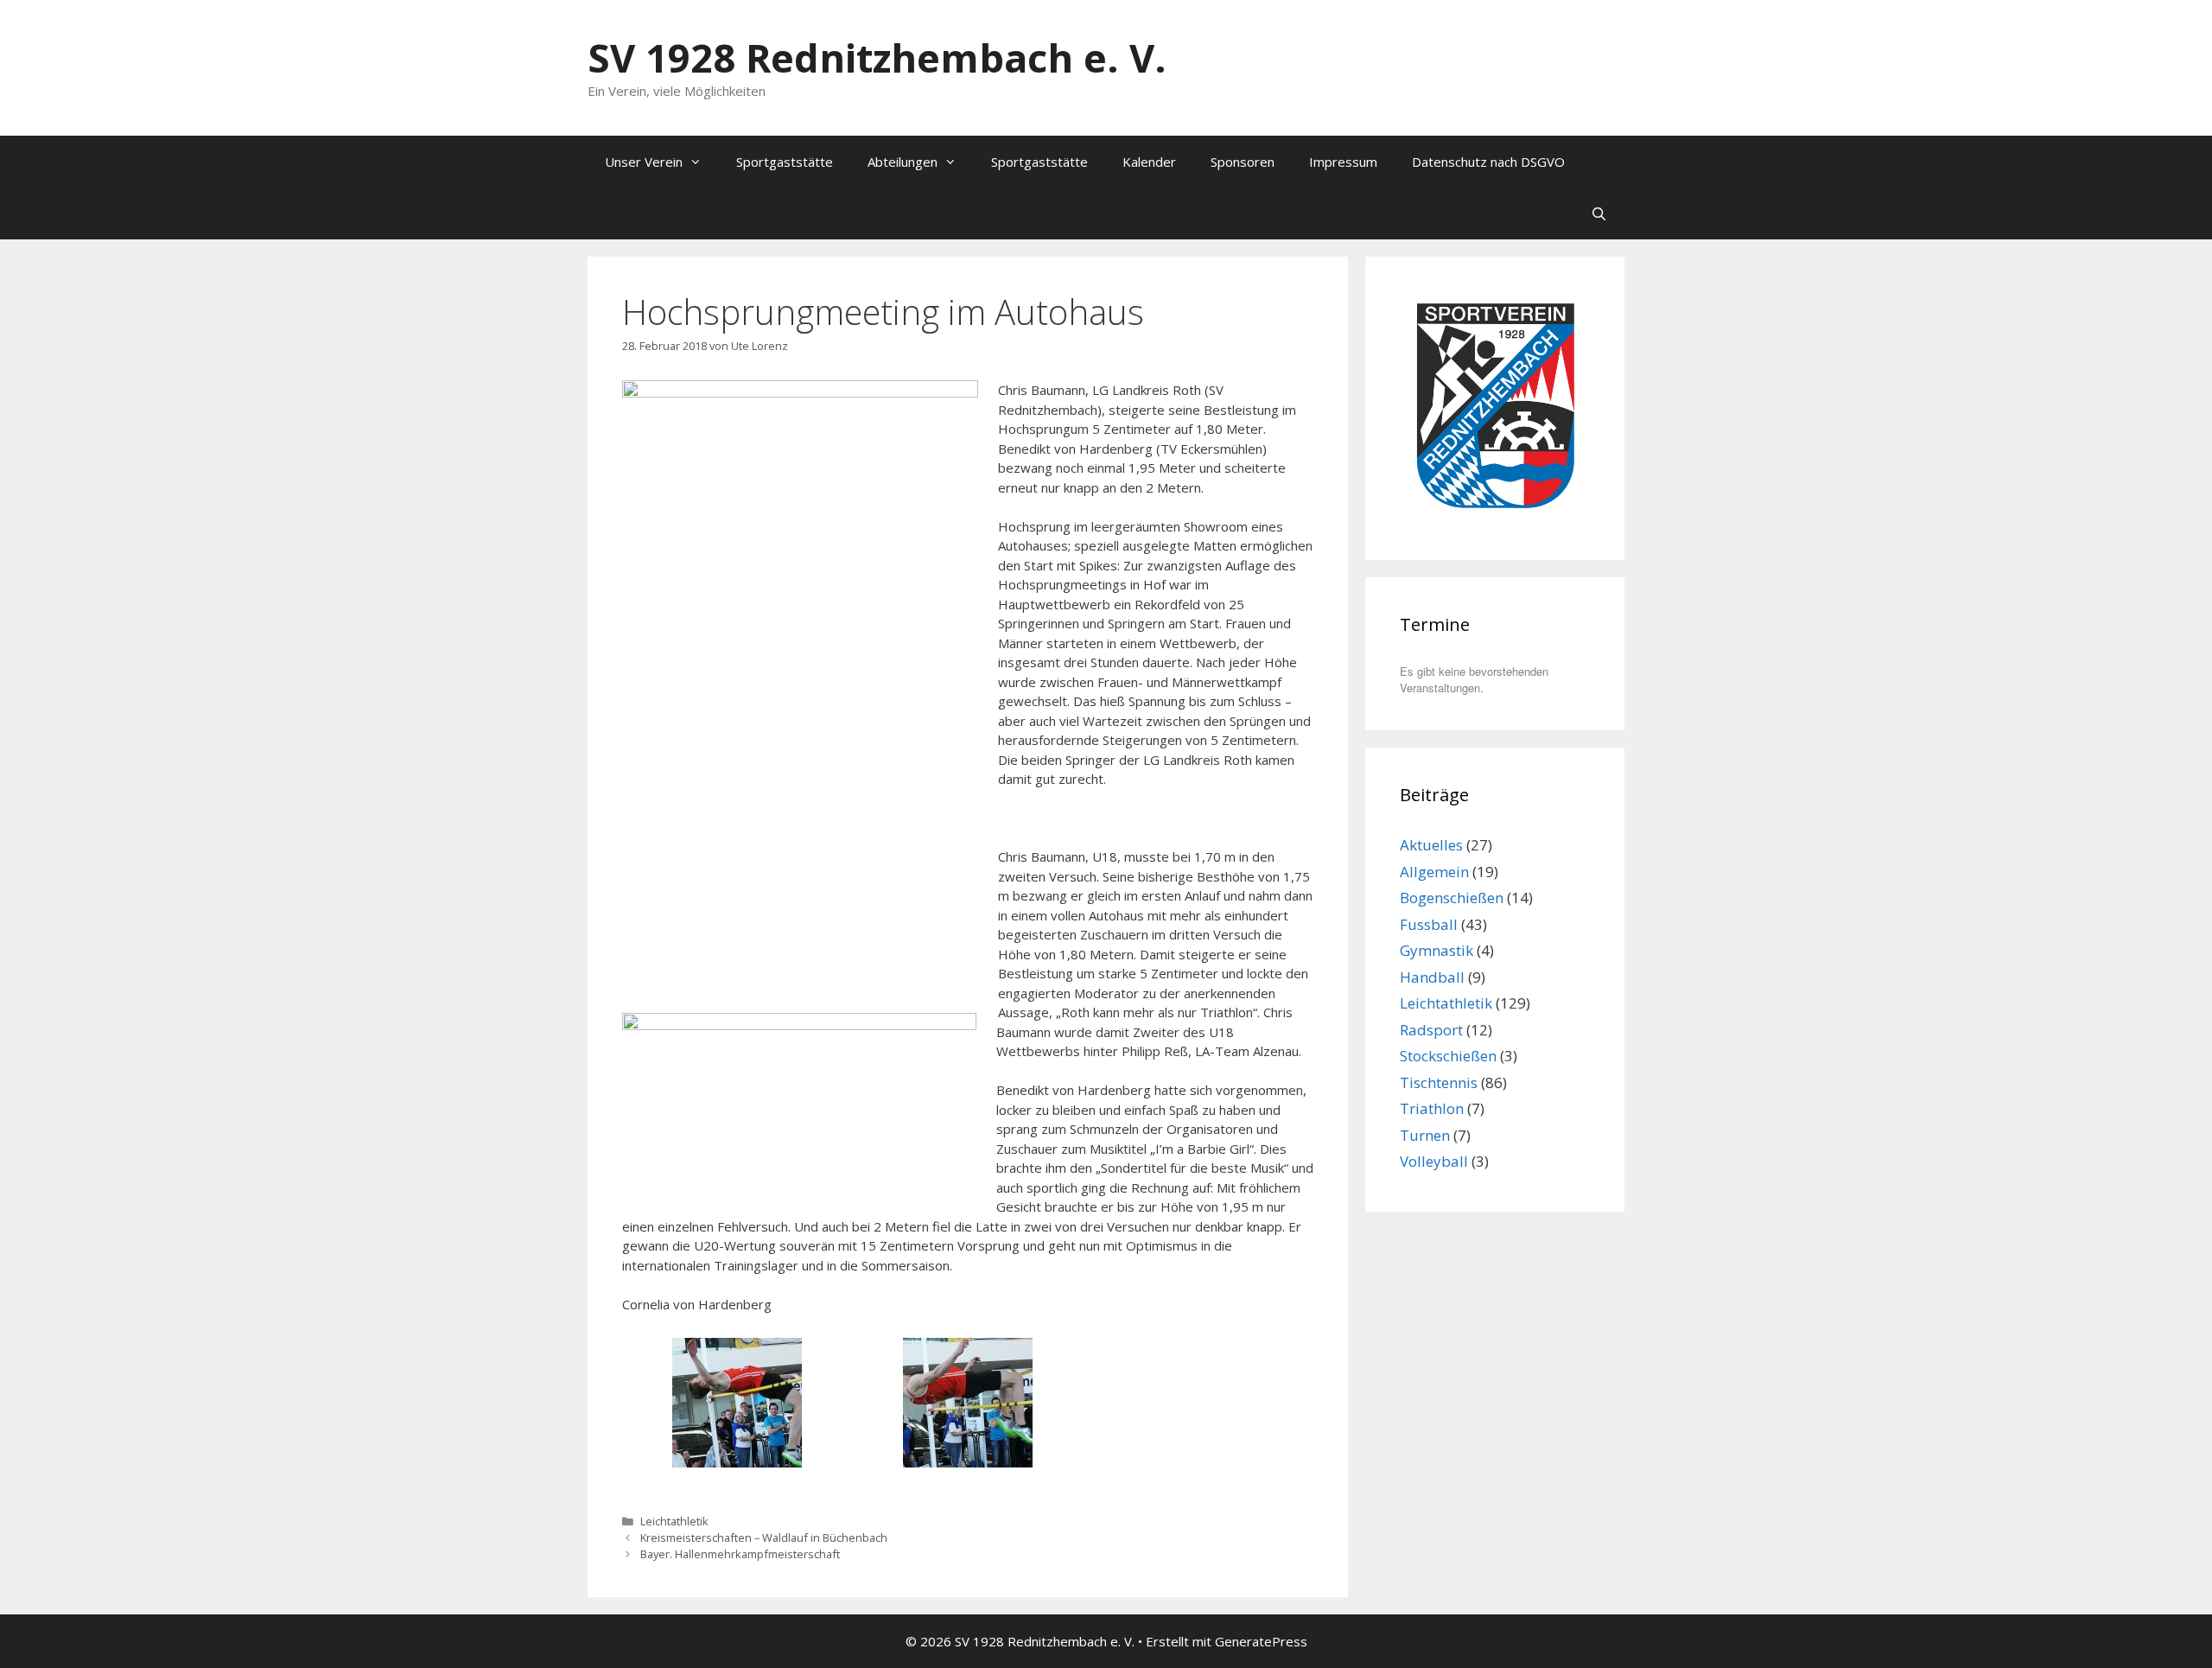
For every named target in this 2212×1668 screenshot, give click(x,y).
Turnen (1425, 1135)
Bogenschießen (1452, 898)
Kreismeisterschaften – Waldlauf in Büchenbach (764, 1537)
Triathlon (1432, 1108)
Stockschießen (1448, 1056)
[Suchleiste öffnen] (1599, 213)
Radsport (1431, 1030)
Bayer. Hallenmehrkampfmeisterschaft (740, 1554)
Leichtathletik (674, 1521)
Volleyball (1434, 1161)
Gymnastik (1437, 950)
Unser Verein (644, 162)
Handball (1432, 977)
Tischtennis (1439, 1082)
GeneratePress (1261, 1641)
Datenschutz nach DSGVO (1488, 162)
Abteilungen (903, 162)
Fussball (1429, 924)
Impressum (1343, 162)
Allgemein (1434, 872)
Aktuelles (1431, 845)
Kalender (1149, 162)
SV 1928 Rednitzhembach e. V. (877, 57)
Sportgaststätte (785, 162)
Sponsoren (1243, 162)
